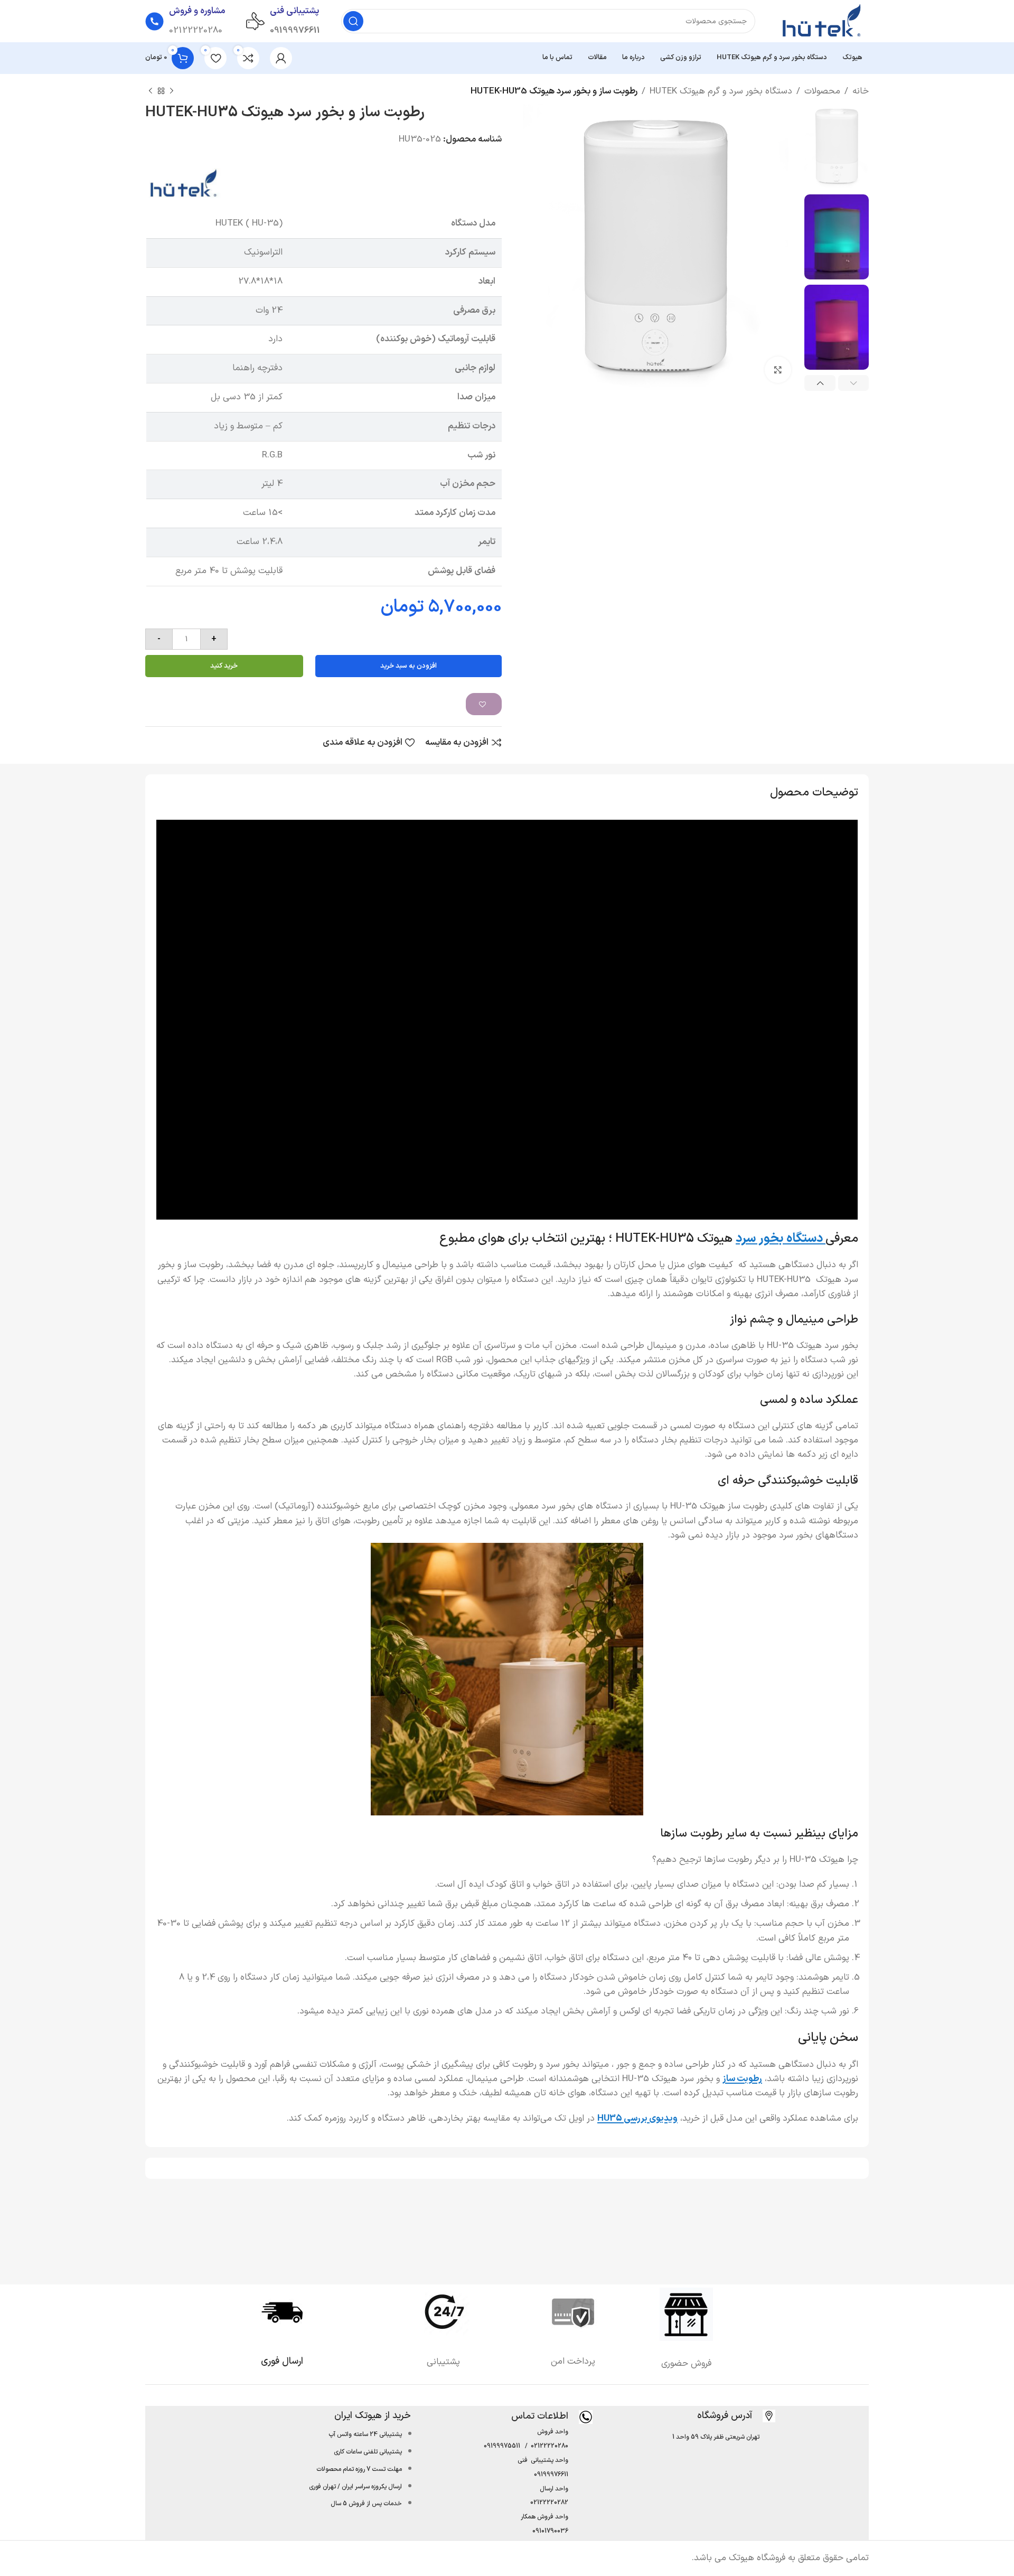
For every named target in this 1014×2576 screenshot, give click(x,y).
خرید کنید (224, 666)
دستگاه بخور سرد (781, 1239)
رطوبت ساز (742, 2079)
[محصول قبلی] (172, 91)
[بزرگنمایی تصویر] (778, 370)
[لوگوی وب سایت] (823, 21)
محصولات (822, 91)
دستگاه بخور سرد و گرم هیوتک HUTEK (721, 91)
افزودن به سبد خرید (409, 666)
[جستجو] (353, 21)
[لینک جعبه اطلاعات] (736, 2416)
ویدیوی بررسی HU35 (637, 2119)
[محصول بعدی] (151, 91)
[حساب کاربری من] (281, 58)
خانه (861, 91)
